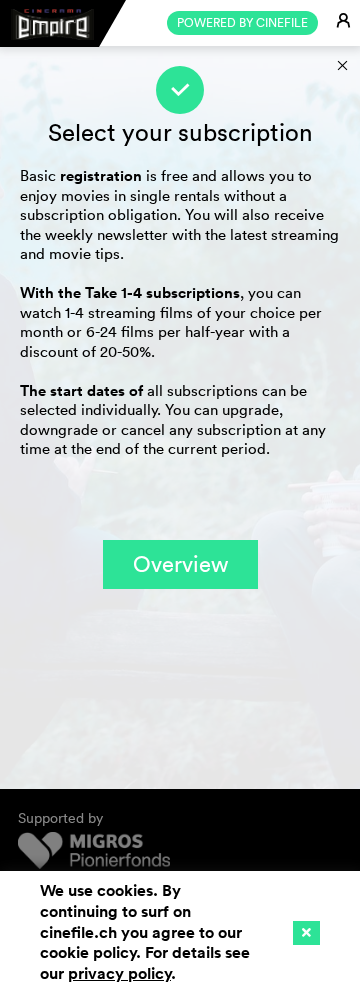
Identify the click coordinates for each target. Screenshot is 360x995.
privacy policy (119, 973)
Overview (180, 564)
